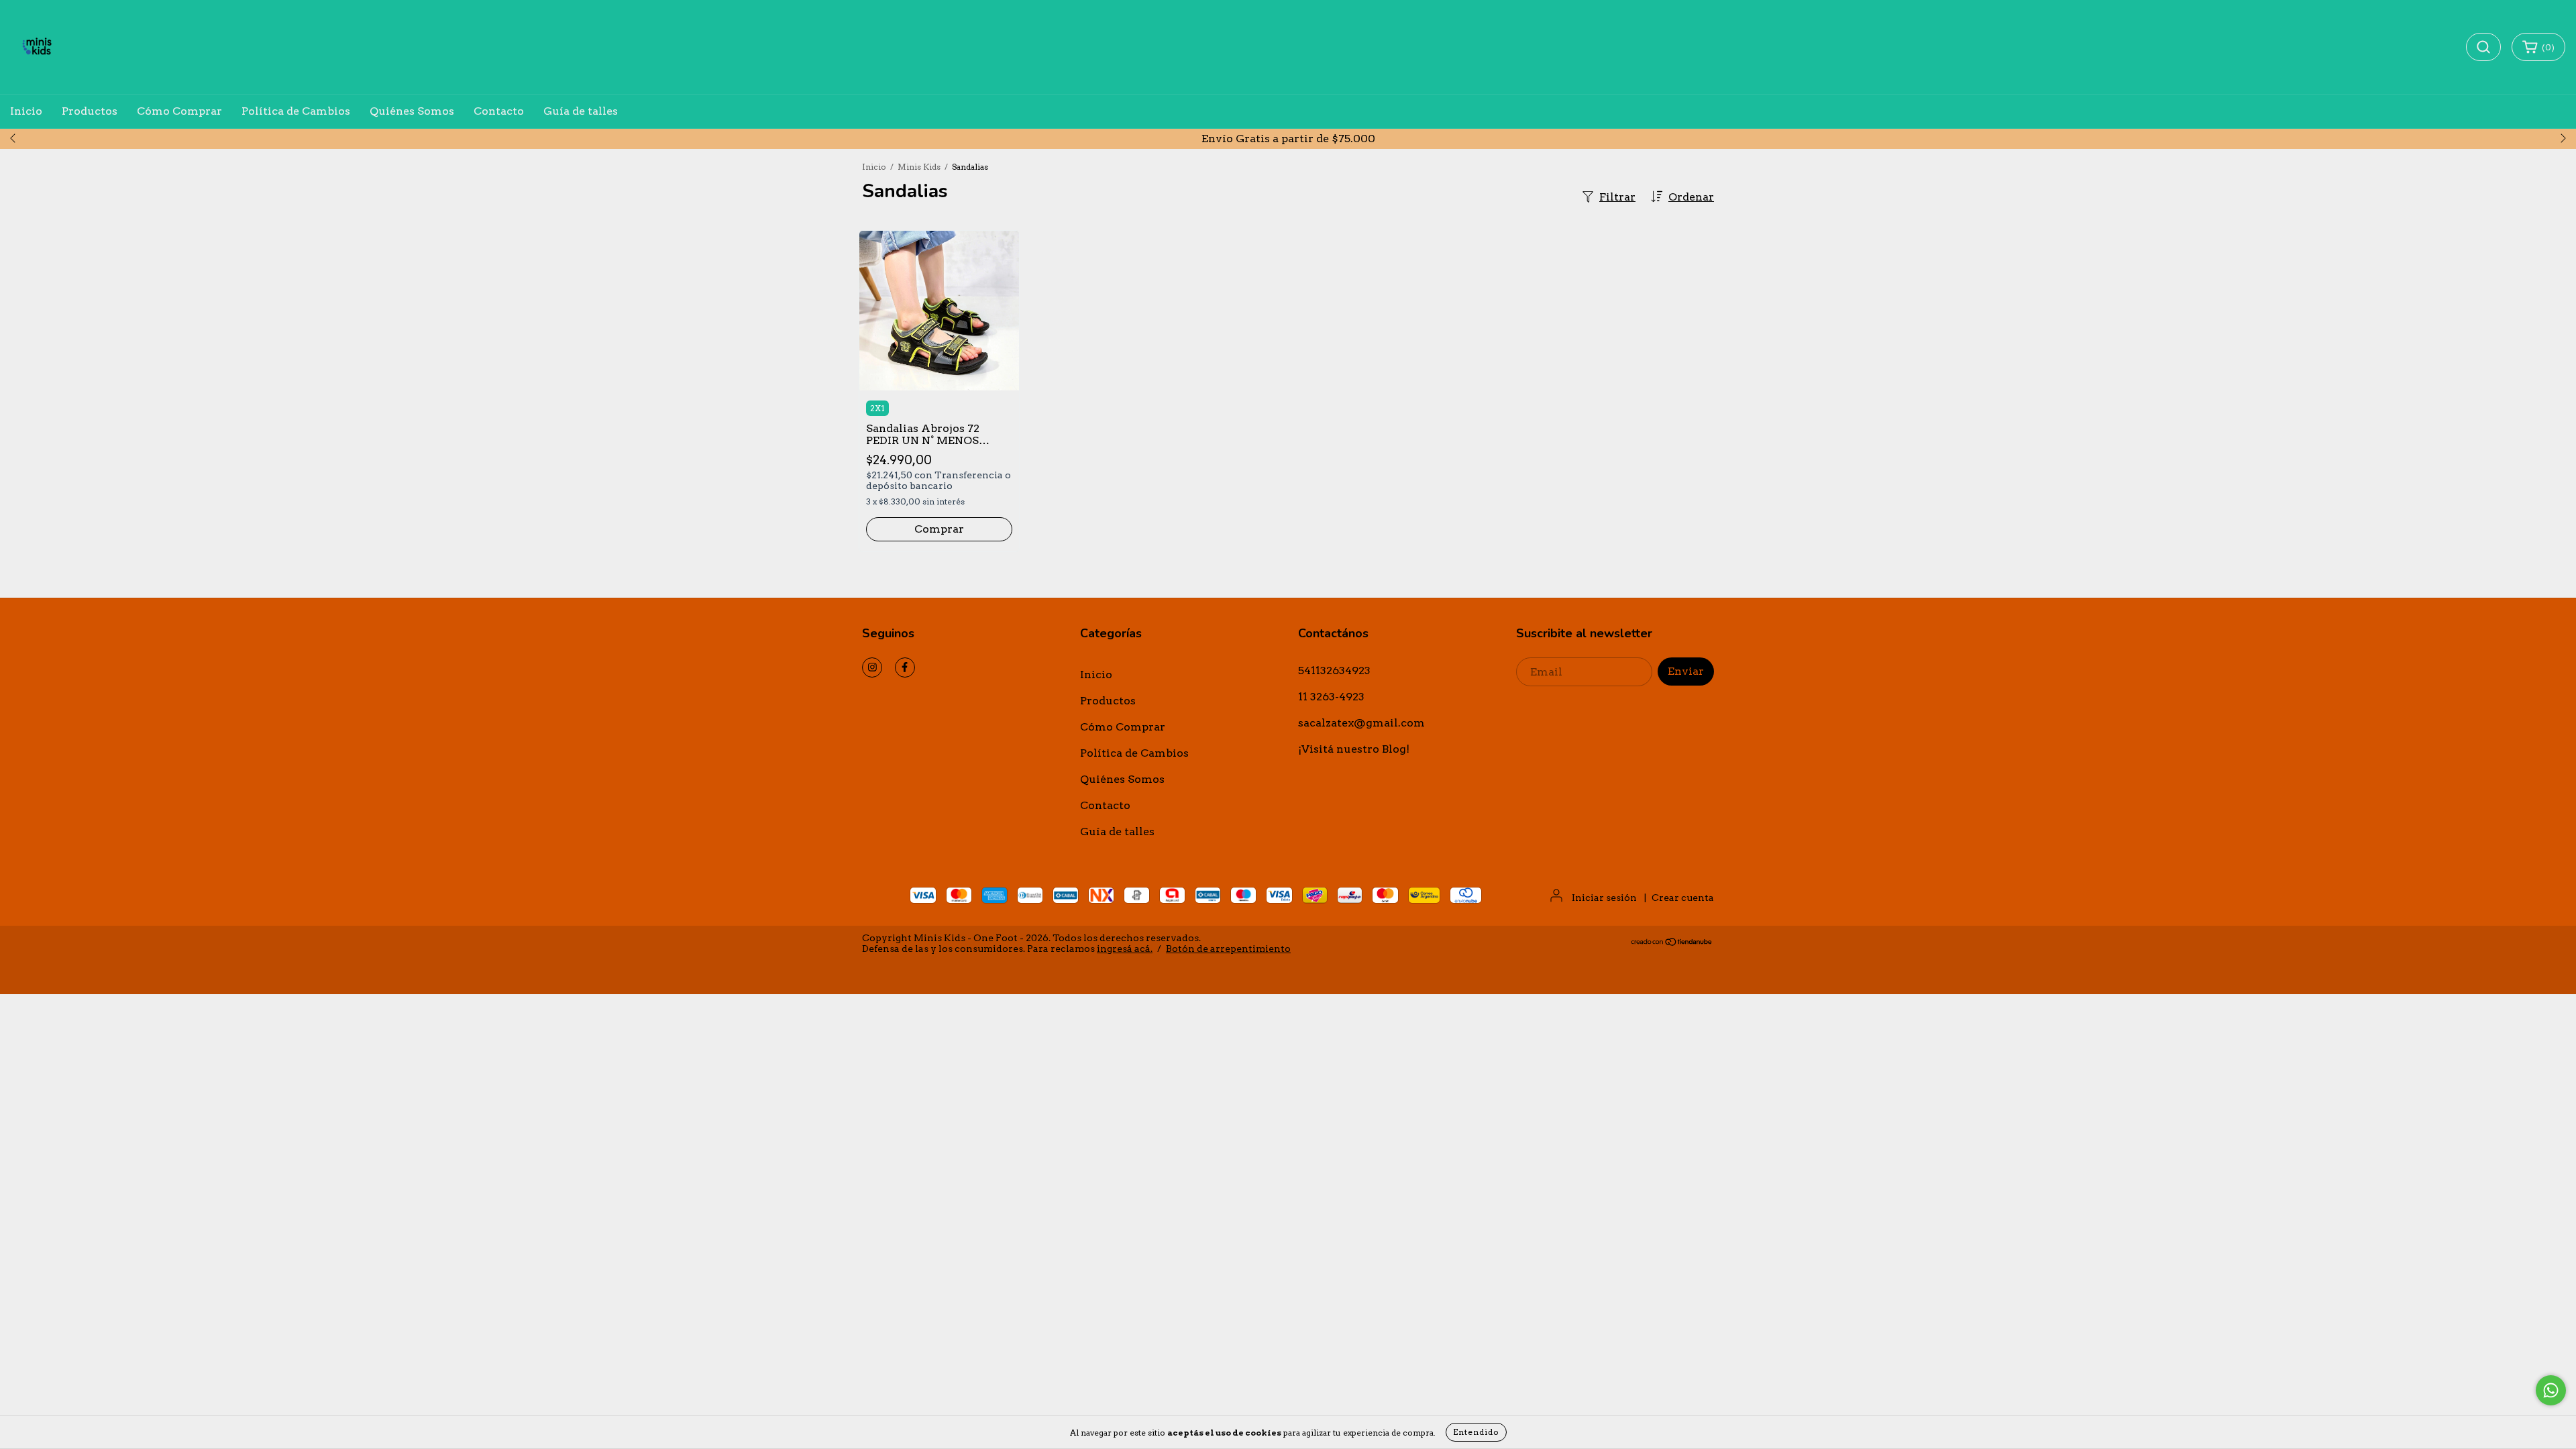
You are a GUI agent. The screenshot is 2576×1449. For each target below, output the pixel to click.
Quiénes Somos (412, 111)
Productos (90, 111)
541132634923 (1334, 670)
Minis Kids (919, 167)
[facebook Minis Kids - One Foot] (905, 667)
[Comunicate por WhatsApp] (2551, 1390)
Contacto (499, 111)
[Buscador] (2483, 47)
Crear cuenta (1683, 898)
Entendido (1476, 1432)
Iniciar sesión (1604, 898)
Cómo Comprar (179, 111)
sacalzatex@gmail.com (1361, 723)
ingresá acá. (1125, 949)
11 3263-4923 (1331, 697)
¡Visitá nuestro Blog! (1354, 749)
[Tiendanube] (1672, 943)
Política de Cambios (296, 111)
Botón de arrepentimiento (1228, 949)
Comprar (939, 529)
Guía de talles (581, 111)
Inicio (26, 111)
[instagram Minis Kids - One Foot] (872, 667)
